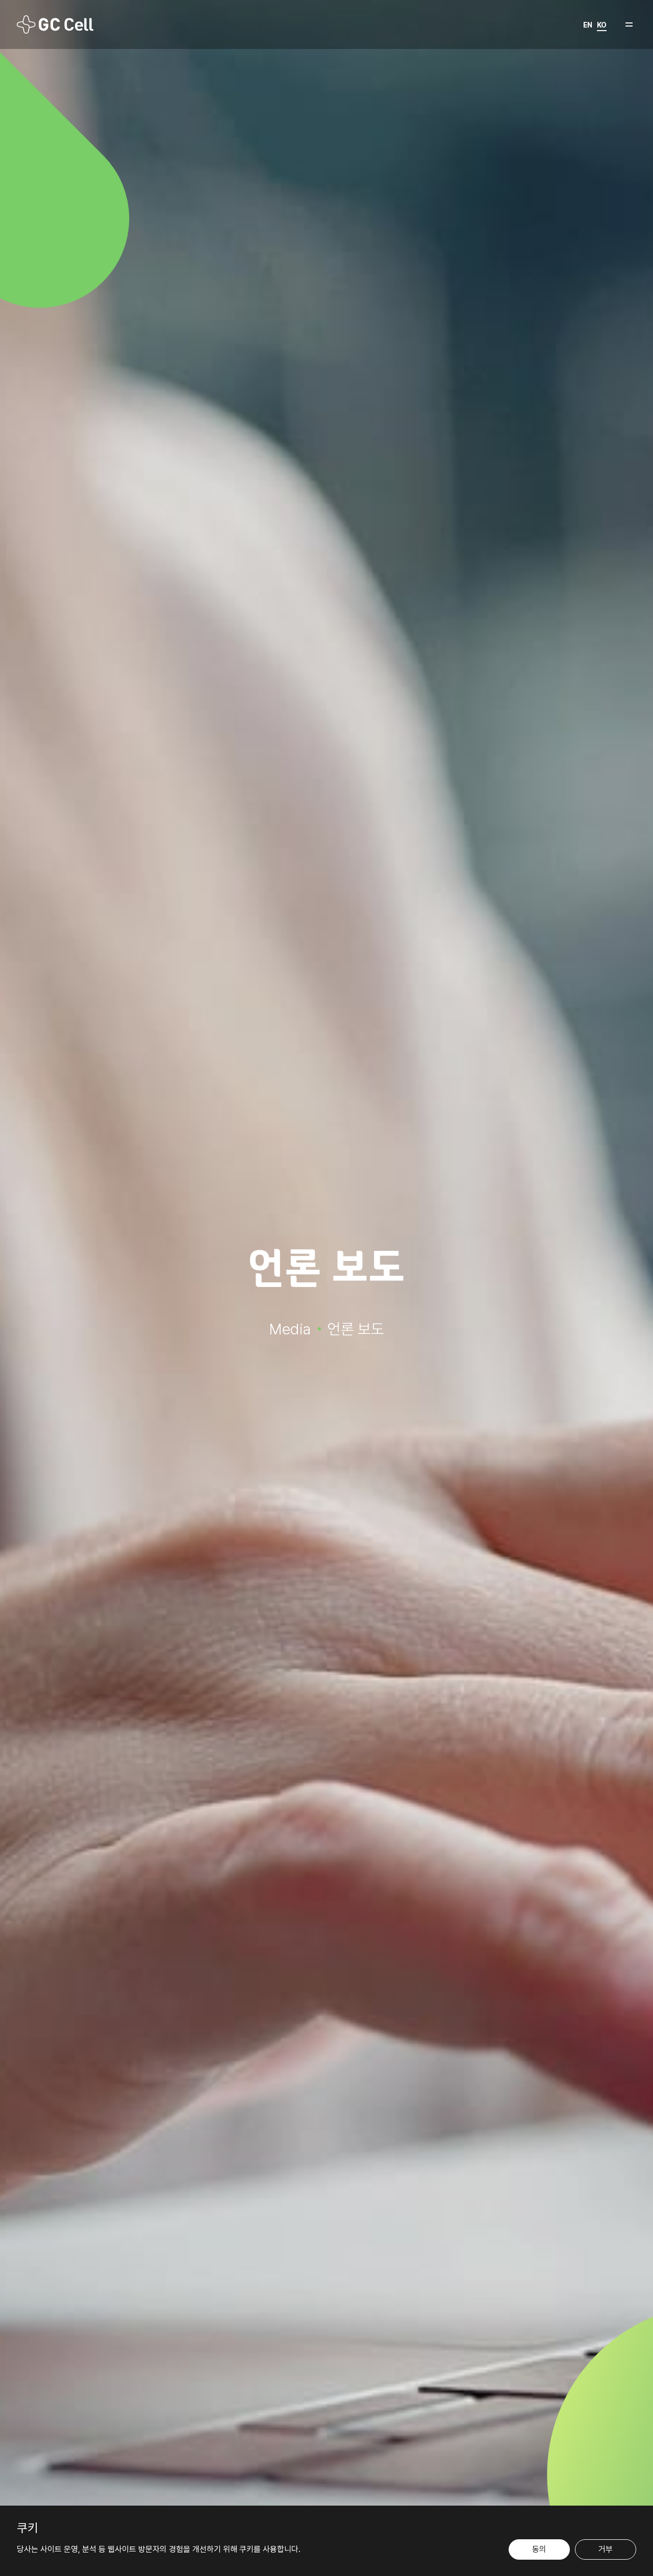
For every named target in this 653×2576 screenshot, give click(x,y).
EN (588, 25)
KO (602, 25)
